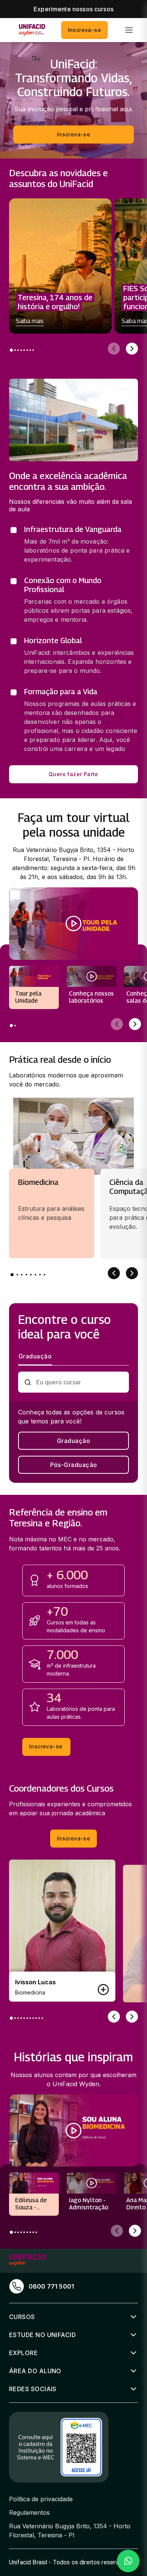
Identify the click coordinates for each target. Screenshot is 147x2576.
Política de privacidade (41, 2499)
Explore (23, 2353)
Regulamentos (29, 2513)
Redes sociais (33, 2389)
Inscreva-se (84, 30)
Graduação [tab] (35, 1356)
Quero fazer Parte (73, 774)
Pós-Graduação (74, 1465)
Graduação (73, 1441)
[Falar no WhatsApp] (128, 2561)
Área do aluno (35, 2371)
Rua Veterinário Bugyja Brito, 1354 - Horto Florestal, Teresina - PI (70, 2531)
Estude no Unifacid (42, 2335)
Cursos (22, 2317)
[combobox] (80, 1382)
